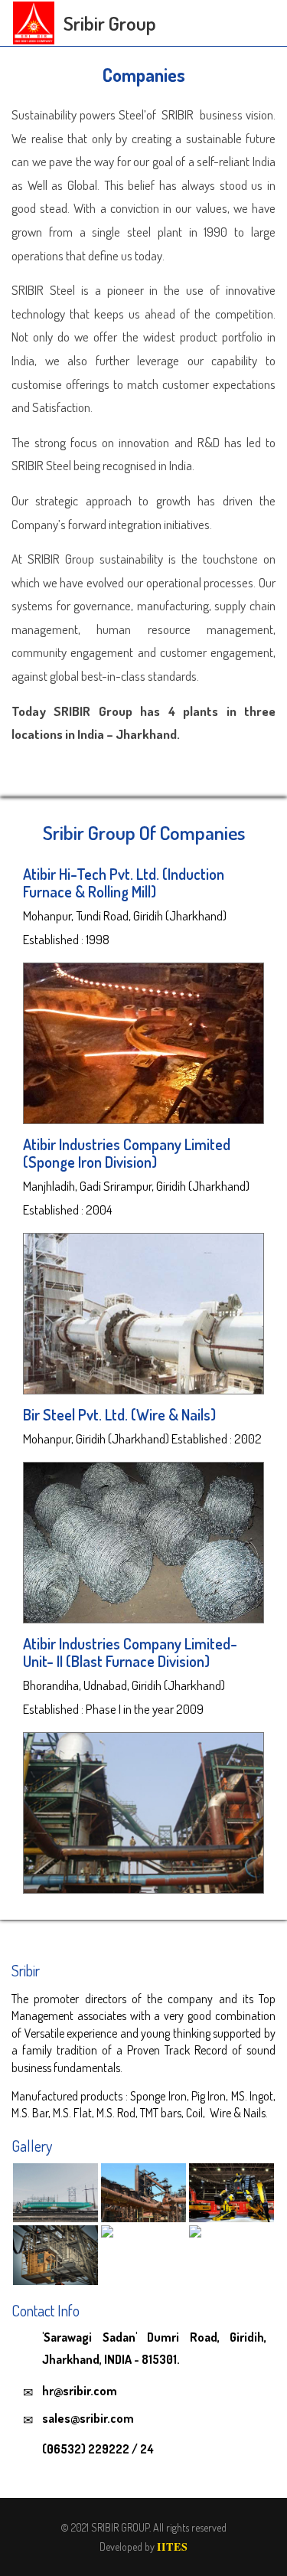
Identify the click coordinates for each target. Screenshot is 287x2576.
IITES (173, 2547)
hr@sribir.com (80, 2391)
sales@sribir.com (88, 2418)
